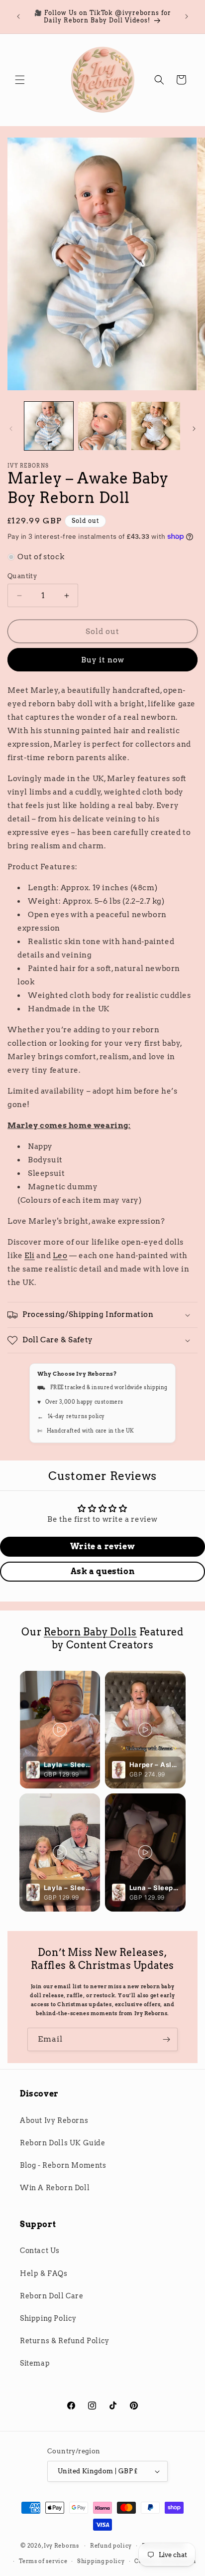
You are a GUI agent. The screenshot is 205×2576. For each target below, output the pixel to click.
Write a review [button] (102, 1546)
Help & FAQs (44, 2273)
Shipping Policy (48, 2318)
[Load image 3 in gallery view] (156, 426)
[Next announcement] (187, 16)
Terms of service (43, 2561)
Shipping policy (101, 2561)
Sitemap (35, 2363)
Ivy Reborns (61, 2546)
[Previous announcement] (18, 16)
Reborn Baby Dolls (90, 1632)
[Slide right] (194, 429)
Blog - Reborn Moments (63, 2165)
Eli (30, 1256)
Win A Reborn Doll (55, 2188)
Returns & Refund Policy (65, 2341)
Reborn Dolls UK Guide (63, 2143)
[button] (20, 80)
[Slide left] (11, 429)
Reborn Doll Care (52, 2296)
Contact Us (40, 2251)
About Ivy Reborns (54, 2120)
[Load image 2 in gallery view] (102, 426)
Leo (60, 1256)
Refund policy (111, 2546)
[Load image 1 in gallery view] (49, 426)
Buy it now (103, 660)
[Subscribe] (166, 2039)
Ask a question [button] (102, 1571)
